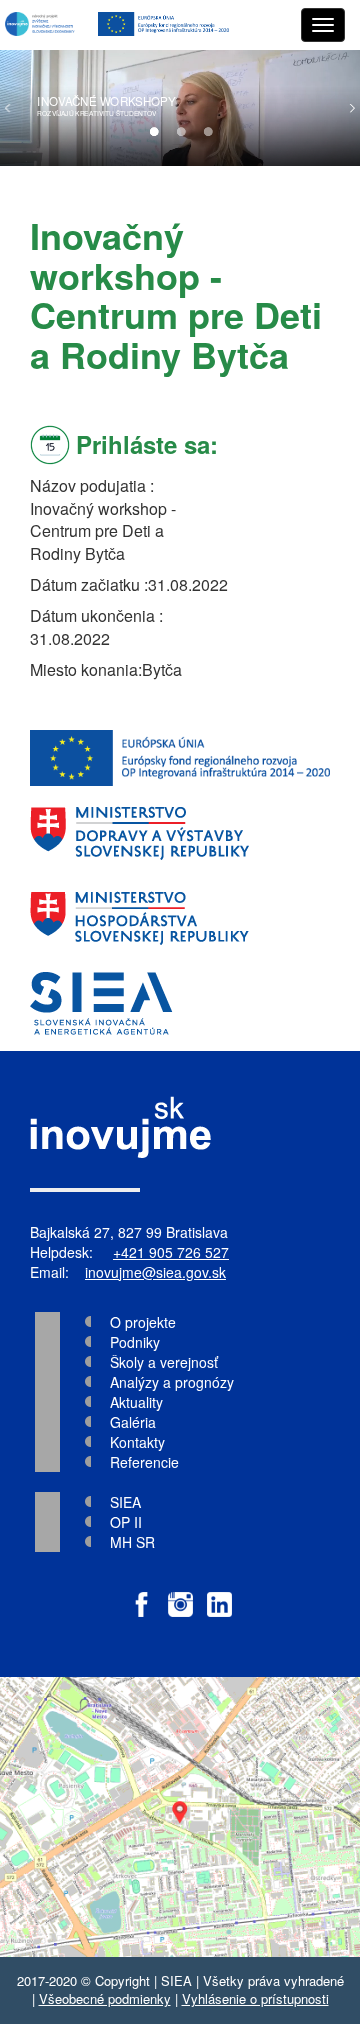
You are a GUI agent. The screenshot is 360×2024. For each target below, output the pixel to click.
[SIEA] (180, 1003)
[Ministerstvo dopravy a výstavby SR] (180, 833)
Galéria (133, 1422)
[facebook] (141, 1594)
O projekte (143, 1322)
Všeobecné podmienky (105, 1998)
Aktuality (136, 1402)
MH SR (132, 1542)
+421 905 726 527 (171, 1252)
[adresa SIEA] (180, 1817)
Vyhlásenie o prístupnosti (255, 1998)
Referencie (144, 1462)
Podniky (135, 1342)
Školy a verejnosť (164, 1362)
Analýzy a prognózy (172, 1382)
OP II (126, 1522)
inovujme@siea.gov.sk (155, 1272)
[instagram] (180, 1594)
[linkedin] (219, 1594)
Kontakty (137, 1442)
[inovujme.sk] (41, 25)
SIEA (125, 1502)
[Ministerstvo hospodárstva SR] (180, 918)
